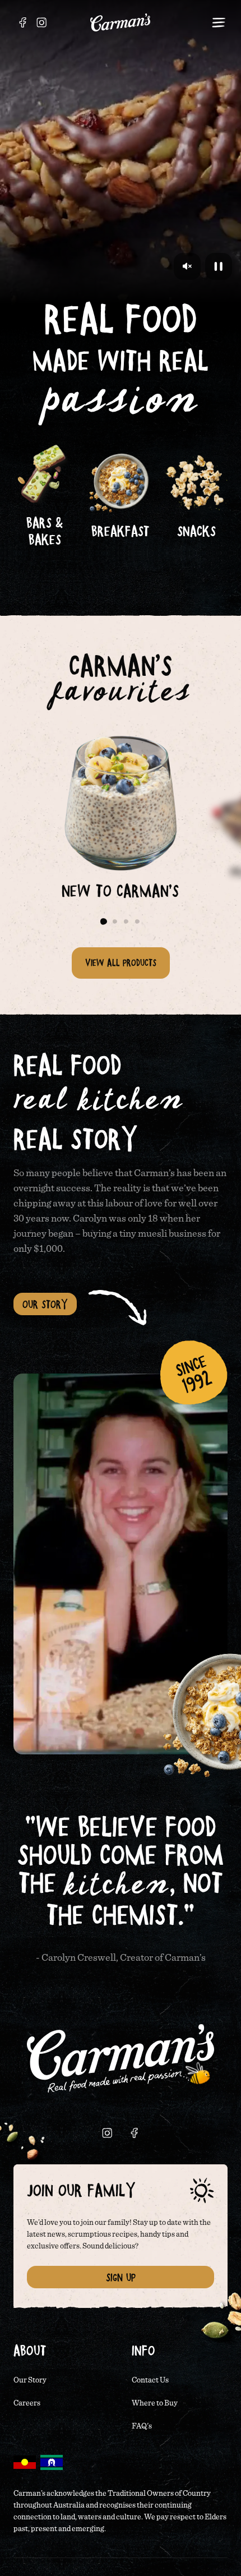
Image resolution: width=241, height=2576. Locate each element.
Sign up (121, 2277)
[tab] (104, 921)
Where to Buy (155, 2403)
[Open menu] (219, 22)
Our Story (45, 1304)
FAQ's (142, 2426)
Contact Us (150, 2380)
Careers (27, 2403)
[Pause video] (219, 266)
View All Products (121, 962)
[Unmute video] (187, 266)
